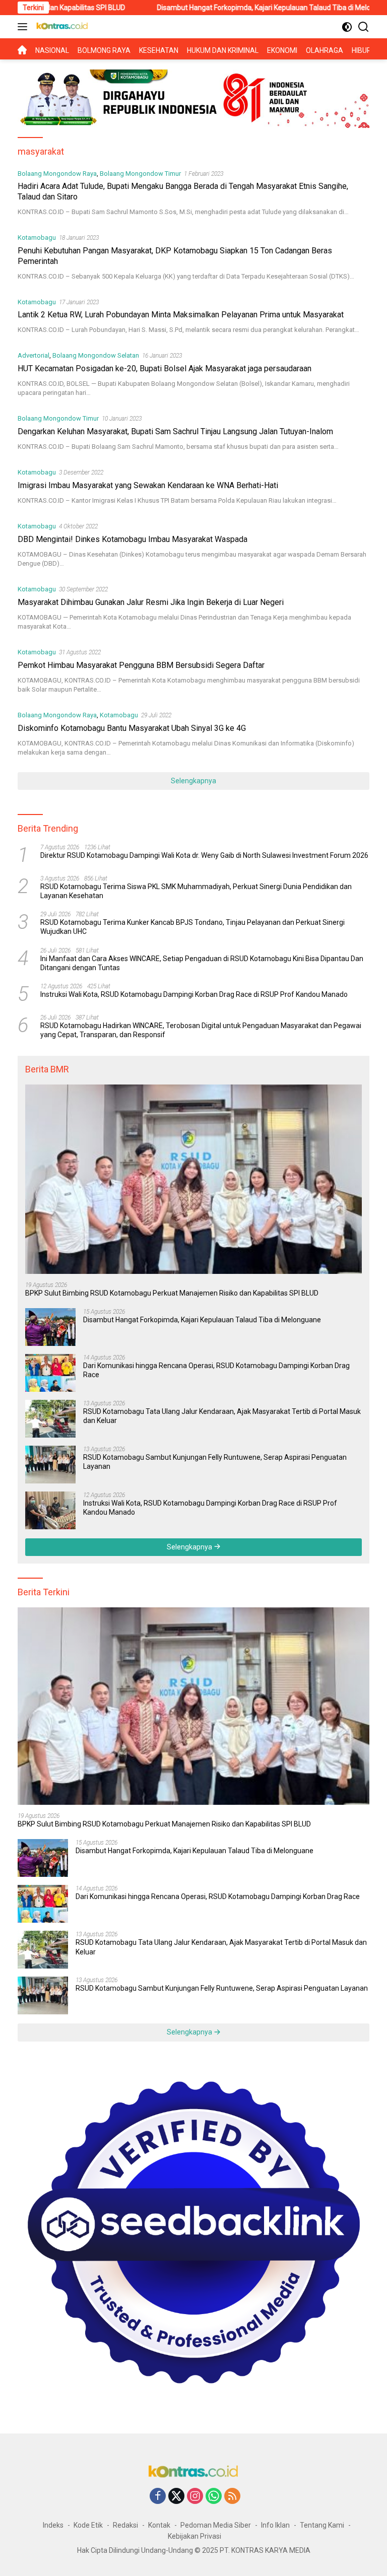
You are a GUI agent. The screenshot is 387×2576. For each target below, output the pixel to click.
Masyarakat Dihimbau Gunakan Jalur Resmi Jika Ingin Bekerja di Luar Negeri (151, 602)
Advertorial (34, 355)
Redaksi (125, 2525)
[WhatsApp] (214, 2497)
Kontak (159, 2525)
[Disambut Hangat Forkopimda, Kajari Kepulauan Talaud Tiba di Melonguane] (50, 1327)
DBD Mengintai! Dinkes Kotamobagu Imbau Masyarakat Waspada (133, 539)
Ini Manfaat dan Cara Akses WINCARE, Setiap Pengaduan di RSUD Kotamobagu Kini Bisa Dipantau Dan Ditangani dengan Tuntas (202, 963)
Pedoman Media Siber (216, 2525)
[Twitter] (176, 2497)
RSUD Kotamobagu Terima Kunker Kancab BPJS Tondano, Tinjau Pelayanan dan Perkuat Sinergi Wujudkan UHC (192, 927)
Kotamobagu (37, 238)
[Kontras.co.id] (61, 27)
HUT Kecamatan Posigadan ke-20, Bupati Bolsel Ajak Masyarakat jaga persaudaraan (165, 368)
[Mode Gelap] (347, 27)
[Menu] (24, 27)
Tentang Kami (322, 2525)
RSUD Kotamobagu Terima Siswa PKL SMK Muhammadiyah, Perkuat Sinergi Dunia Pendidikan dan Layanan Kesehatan (196, 891)
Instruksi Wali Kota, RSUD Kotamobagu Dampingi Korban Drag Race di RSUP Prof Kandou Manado (194, 994)
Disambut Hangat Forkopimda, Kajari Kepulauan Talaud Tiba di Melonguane (218, 8)
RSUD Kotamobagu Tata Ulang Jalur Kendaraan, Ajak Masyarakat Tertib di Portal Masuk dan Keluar (222, 1416)
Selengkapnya (193, 781)
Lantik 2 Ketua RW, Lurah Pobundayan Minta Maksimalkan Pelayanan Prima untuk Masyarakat (181, 315)
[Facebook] (158, 2497)
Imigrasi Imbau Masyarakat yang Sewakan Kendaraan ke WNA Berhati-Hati (148, 485)
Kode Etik (88, 2525)
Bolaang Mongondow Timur (140, 174)
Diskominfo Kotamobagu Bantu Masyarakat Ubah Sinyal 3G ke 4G (132, 728)
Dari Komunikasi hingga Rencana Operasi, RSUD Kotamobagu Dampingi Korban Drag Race (216, 1370)
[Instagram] (195, 2497)
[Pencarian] (364, 27)
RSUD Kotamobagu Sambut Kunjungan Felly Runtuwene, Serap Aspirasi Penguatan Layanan (215, 1462)
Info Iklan (275, 2525)
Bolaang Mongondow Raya (57, 174)
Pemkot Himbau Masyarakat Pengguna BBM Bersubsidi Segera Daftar (141, 665)
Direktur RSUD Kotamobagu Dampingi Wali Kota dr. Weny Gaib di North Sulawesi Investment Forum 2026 (204, 855)
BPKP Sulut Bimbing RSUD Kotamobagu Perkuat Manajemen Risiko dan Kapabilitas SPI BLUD (172, 1293)
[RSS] (232, 2497)
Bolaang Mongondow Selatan (96, 355)
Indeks (53, 2525)
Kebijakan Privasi (195, 2536)
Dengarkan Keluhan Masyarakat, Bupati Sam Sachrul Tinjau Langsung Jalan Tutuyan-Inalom (175, 431)
